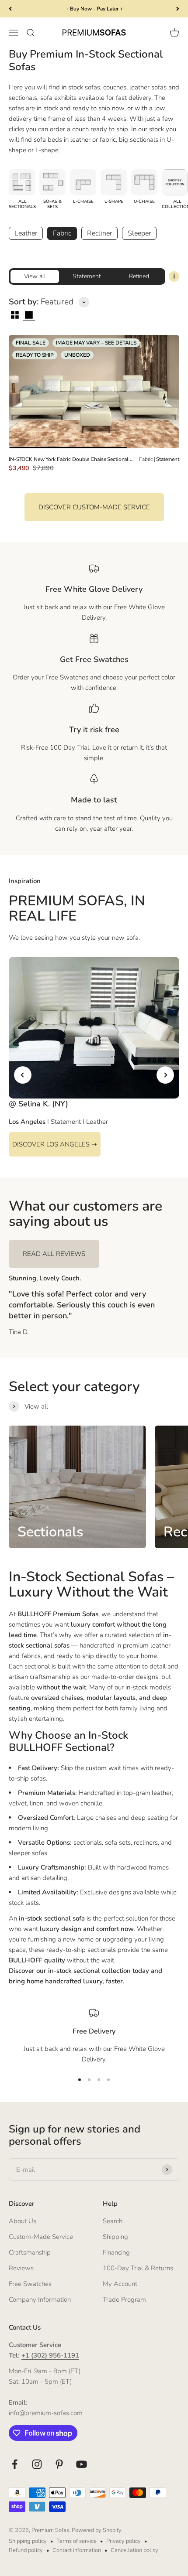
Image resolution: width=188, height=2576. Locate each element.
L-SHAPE (114, 201)
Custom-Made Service (41, 2237)
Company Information (40, 2300)
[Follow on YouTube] (82, 2464)
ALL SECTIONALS (22, 204)
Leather (26, 233)
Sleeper (139, 233)
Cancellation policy (134, 2550)
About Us (23, 2221)
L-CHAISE (83, 201)
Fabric (62, 233)
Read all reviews (54, 1254)
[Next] (178, 9)
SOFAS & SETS (52, 204)
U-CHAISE (144, 201)
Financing (116, 2252)
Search (113, 2221)
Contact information (77, 2550)
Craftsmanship (30, 2252)
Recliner (99, 233)
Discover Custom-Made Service (94, 507)
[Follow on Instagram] (37, 2464)
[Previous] (10, 9)
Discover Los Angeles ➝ (55, 1144)
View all (35, 276)
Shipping (115, 2237)
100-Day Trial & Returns (138, 2268)
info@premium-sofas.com (46, 2413)
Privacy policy (124, 2541)
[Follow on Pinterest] (59, 2464)
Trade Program (124, 2300)
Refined (139, 276)
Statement (87, 276)
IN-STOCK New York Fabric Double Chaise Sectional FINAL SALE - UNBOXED (72, 459)
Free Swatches (30, 2284)
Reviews (21, 2268)
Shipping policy (28, 2541)
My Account (120, 2284)
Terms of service (77, 2541)
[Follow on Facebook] (15, 2464)
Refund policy (26, 2550)
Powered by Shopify (97, 2530)
